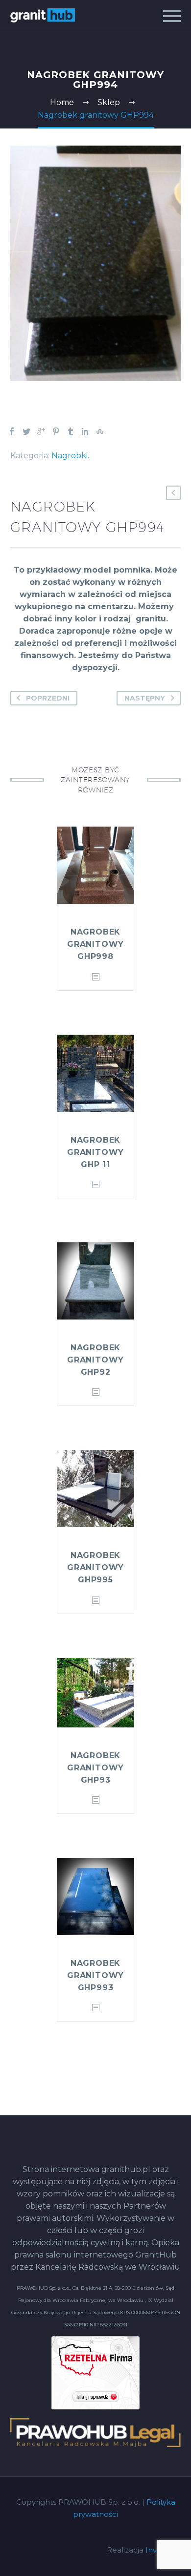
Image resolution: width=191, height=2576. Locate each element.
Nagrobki (70, 456)
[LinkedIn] (85, 431)
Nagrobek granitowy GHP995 (95, 1567)
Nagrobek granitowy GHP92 (95, 1360)
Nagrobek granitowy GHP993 (95, 1975)
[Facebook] (12, 431)
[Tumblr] (71, 431)
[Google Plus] (41, 431)
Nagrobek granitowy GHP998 (95, 944)
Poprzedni (48, 698)
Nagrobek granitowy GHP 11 (95, 1152)
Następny (145, 698)
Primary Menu (172, 16)
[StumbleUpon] (100, 431)
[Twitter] (26, 431)
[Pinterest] (56, 431)
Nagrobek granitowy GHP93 (95, 1768)
